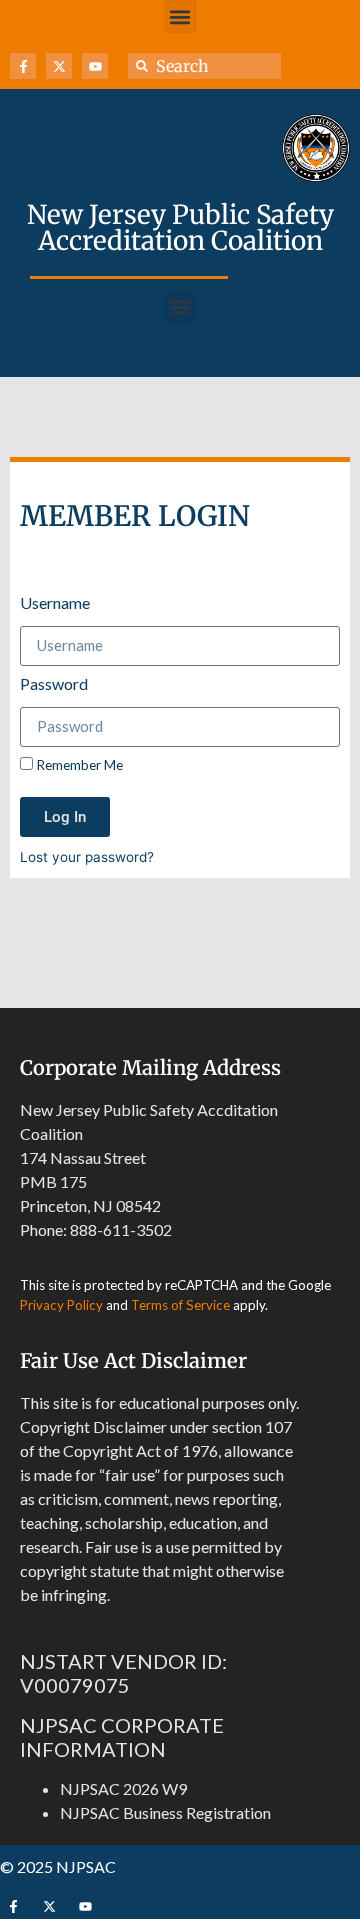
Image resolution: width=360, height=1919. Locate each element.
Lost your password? (87, 857)
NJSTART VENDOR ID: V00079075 (123, 1673)
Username (55, 603)
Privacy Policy (61, 1305)
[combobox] (204, 66)
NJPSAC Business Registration (165, 1812)
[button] (180, 16)
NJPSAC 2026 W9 (123, 1788)
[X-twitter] (59, 66)
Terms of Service (180, 1305)
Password (54, 684)
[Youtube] (95, 66)
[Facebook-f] (23, 66)
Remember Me (78, 765)
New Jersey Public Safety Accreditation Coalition (180, 227)
